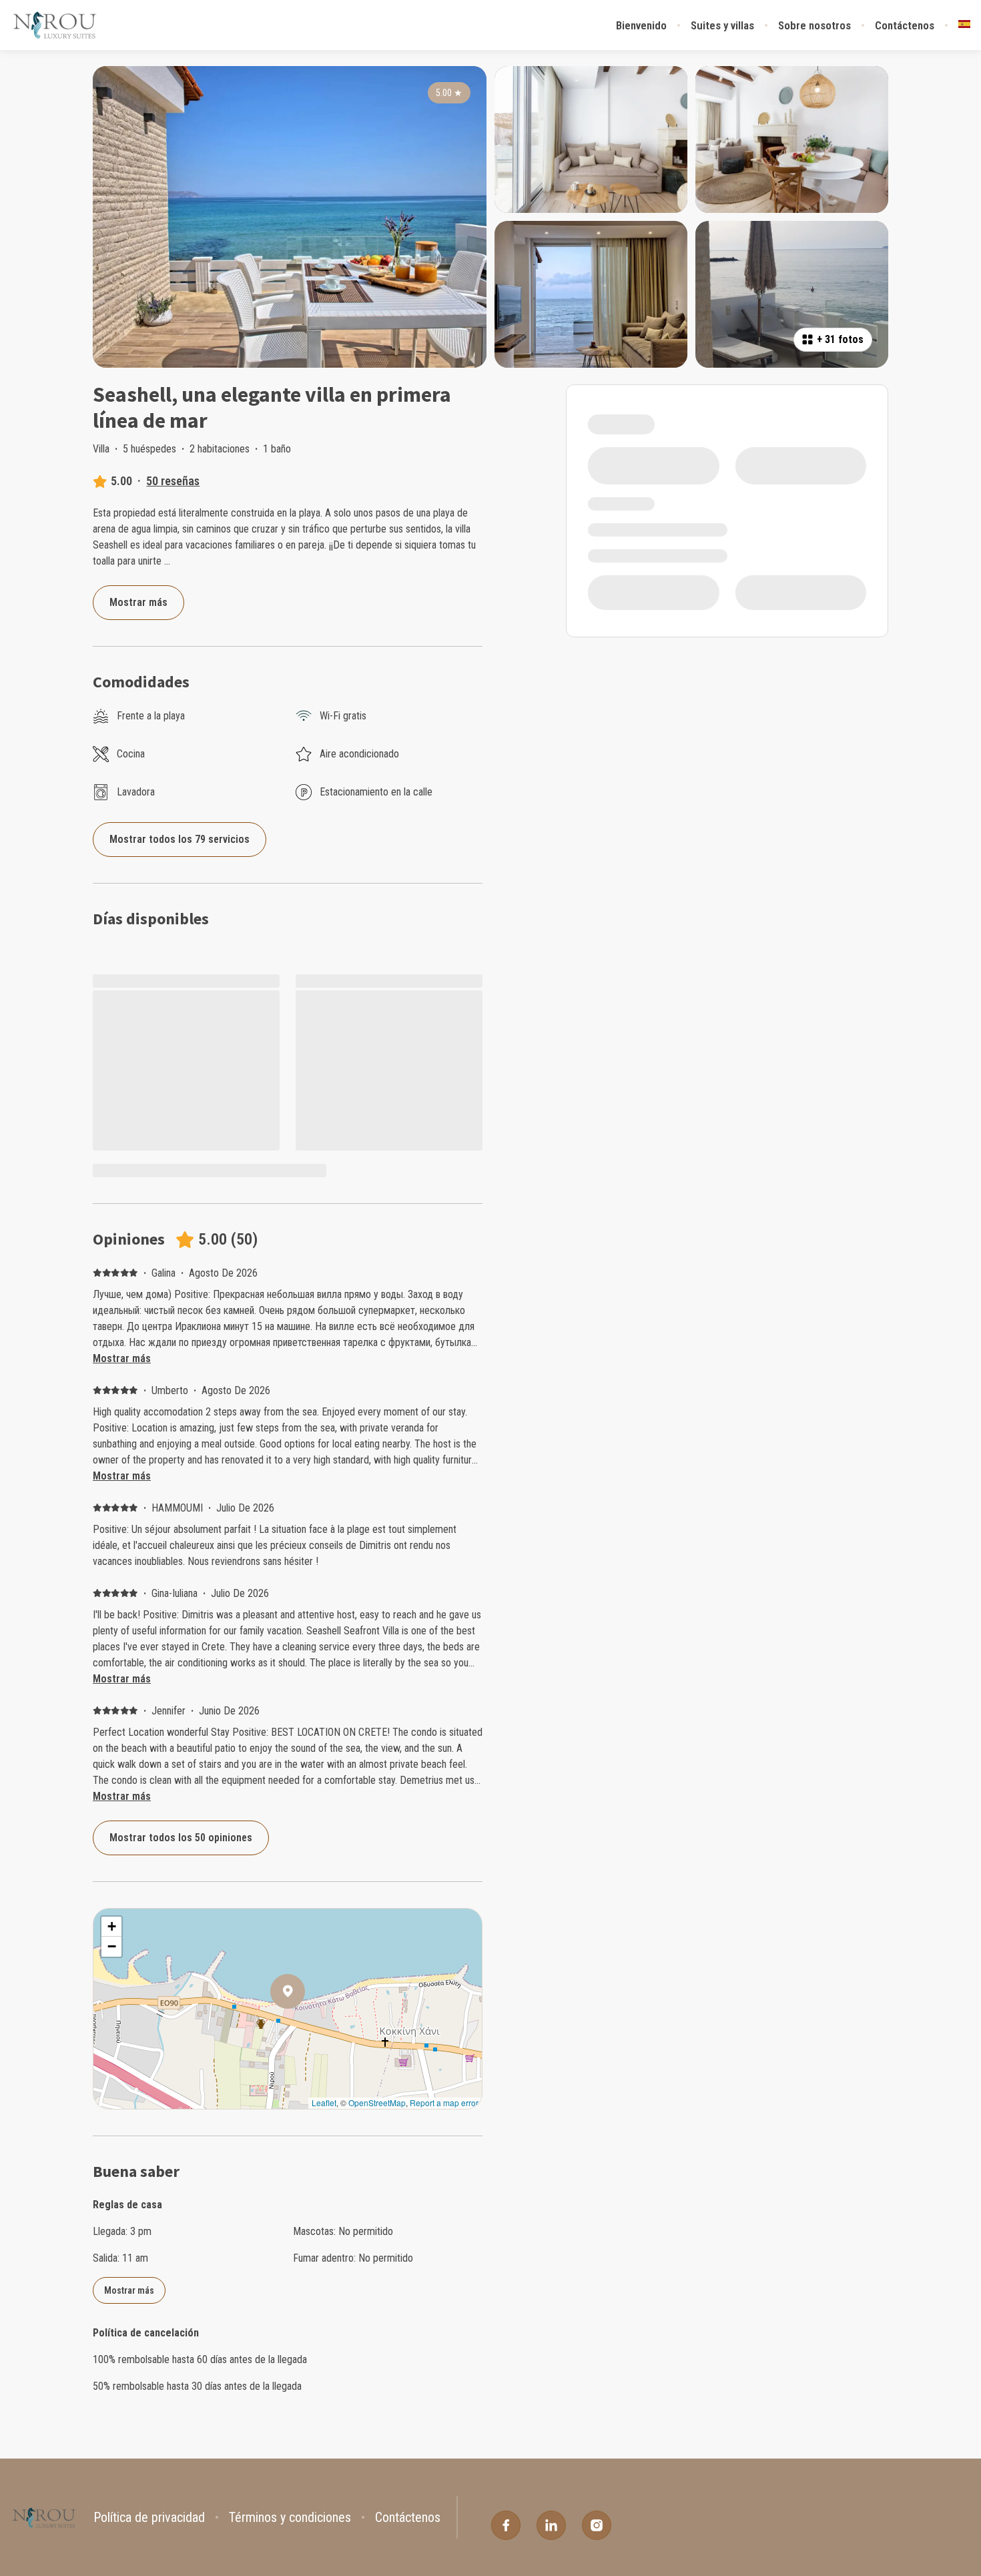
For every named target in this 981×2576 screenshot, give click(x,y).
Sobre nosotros (814, 25)
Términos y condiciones (290, 2517)
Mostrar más (122, 1358)
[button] (305, 2026)
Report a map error (444, 2103)
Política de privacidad (149, 2517)
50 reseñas (173, 481)
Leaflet (324, 2103)
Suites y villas (722, 25)
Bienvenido (641, 25)
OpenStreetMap (377, 2103)
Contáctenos (905, 25)
